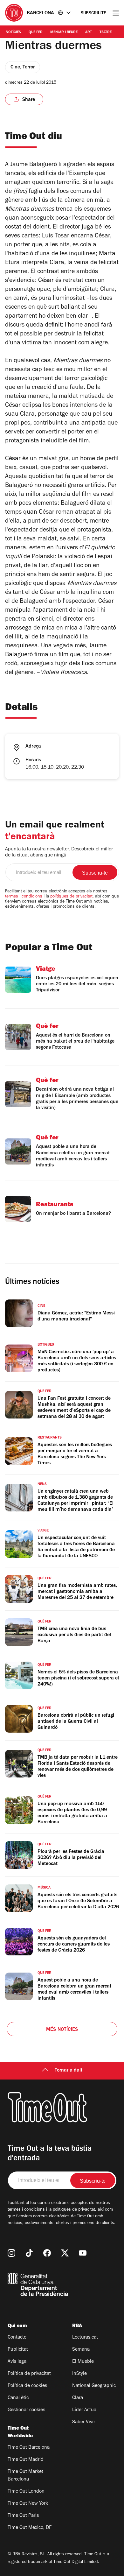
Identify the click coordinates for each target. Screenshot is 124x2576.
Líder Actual (85, 2410)
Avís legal (18, 2362)
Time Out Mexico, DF (30, 2528)
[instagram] (11, 2253)
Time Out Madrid (26, 2460)
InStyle (79, 2374)
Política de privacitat (29, 2374)
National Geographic (94, 2386)
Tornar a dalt (69, 2071)
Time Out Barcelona (29, 2448)
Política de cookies (27, 2386)
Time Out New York (28, 2504)
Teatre (106, 32)
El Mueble (83, 2362)
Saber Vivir (84, 2422)
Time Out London (26, 2492)
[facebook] (47, 2253)
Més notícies (62, 2030)
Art (89, 32)
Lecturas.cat (85, 2338)
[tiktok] (29, 2253)
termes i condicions (24, 897)
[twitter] (65, 2253)
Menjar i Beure (64, 32)
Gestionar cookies (26, 2410)
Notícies (13, 32)
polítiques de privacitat (71, 897)
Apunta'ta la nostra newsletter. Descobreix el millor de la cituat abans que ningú (59, 852)
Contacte (17, 2338)
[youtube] (83, 2253)
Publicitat (18, 2350)
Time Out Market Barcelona (25, 2476)
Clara (78, 2398)
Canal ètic (18, 2398)
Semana (81, 2350)
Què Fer (36, 32)
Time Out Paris (23, 2516)
